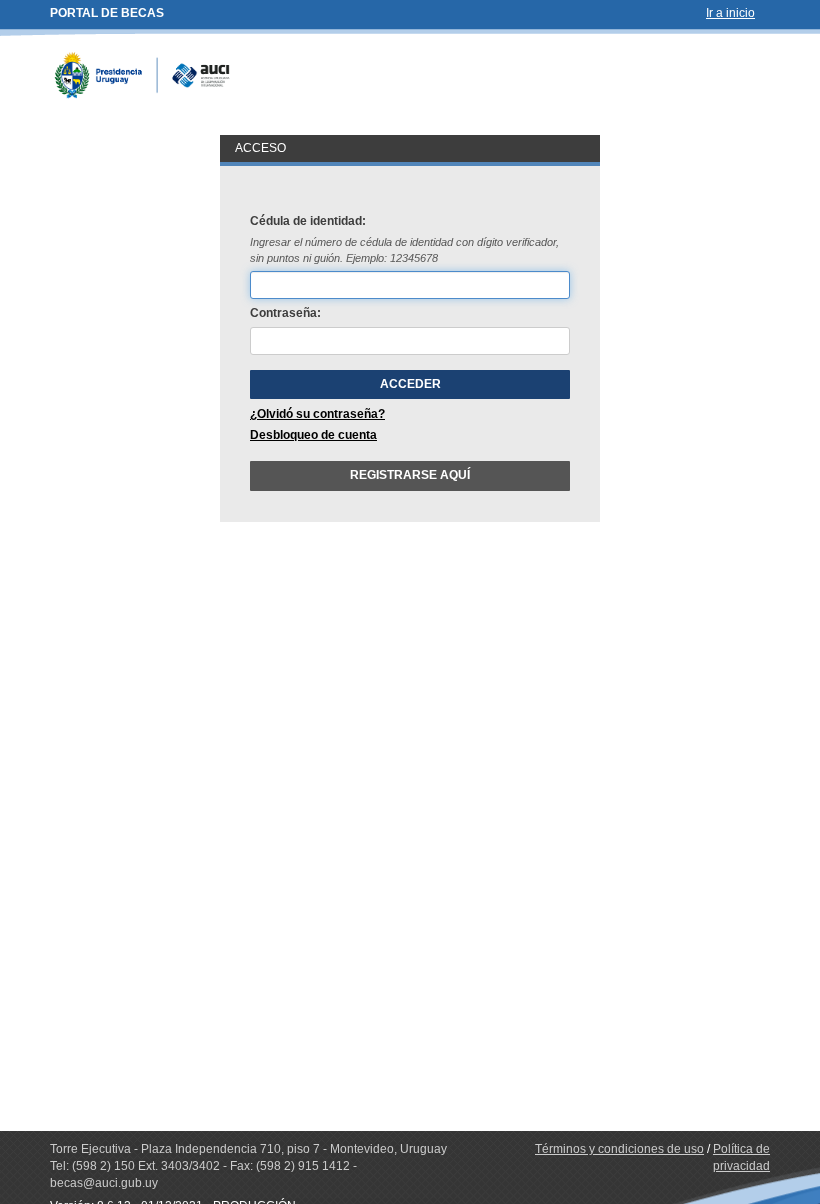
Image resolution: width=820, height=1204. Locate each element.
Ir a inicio (730, 13)
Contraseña (283, 313)
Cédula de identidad (306, 221)
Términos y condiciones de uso (619, 1149)
